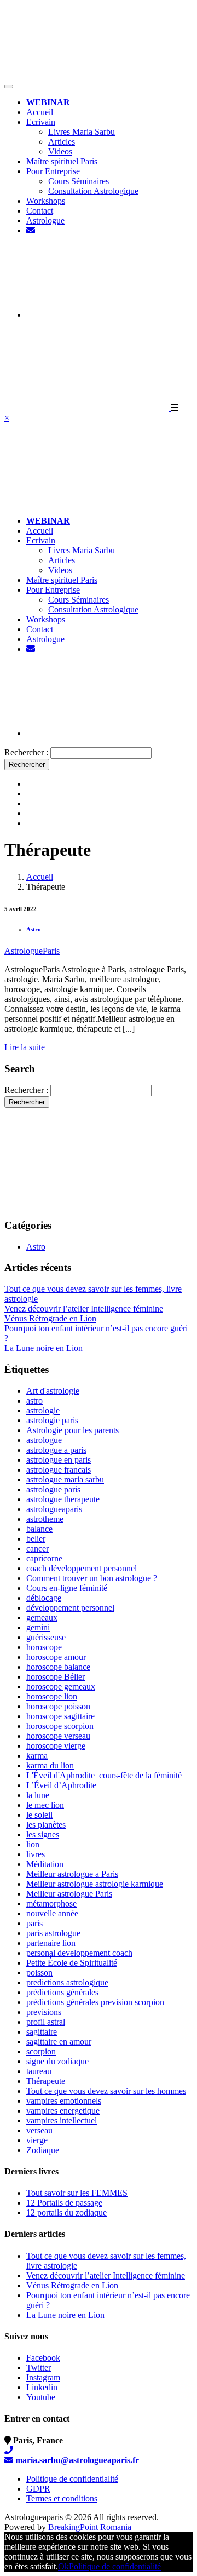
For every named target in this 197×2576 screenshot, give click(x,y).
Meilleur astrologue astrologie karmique (95, 1884)
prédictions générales (62, 1992)
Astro (34, 929)
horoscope (44, 1647)
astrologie (43, 1410)
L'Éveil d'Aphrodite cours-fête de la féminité (104, 1775)
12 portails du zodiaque (66, 2213)
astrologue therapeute (63, 1499)
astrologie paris (52, 1420)
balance (39, 1529)
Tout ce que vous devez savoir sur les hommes (106, 2091)
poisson (39, 1973)
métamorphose (51, 1904)
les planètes (46, 1825)
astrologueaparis (54, 1509)
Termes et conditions (62, 2498)
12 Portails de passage (64, 2203)
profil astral (46, 2022)
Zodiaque (43, 2150)
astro (34, 1401)
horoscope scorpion (60, 1726)
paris (34, 1923)
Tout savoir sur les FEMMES (77, 2193)
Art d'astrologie (53, 1391)
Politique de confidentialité (72, 2479)
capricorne (44, 1558)
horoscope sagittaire (60, 1716)
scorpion (41, 2051)
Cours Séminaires (79, 181)
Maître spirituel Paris (62, 161)
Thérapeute (46, 2081)
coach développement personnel (82, 1568)
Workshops (46, 201)
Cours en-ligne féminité (67, 1588)
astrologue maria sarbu (65, 1479)
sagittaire (42, 2032)
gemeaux (42, 1618)
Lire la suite (25, 1047)
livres (36, 1854)
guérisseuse (46, 1637)
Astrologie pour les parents (73, 1430)
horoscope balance (58, 1667)
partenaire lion (51, 1943)
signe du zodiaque (57, 2061)
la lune (38, 1795)
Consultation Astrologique (93, 191)
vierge (37, 2140)
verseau (39, 2130)
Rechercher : (26, 752)
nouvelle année (52, 1913)
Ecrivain (41, 122)
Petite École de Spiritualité (72, 1963)
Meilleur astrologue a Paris (72, 1874)
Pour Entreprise (53, 171)
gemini (38, 1627)
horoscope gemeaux (61, 1687)
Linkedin (42, 2387)
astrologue (44, 1440)
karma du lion (50, 1765)
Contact (40, 211)
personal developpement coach (79, 1953)
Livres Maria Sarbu (82, 132)
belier (36, 1539)
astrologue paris (53, 1489)
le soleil (39, 1815)
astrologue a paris (56, 1450)
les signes (43, 1834)
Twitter (39, 2368)
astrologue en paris (59, 1460)
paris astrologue (53, 1933)
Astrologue (45, 221)
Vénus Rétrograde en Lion (50, 1318)
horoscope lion (52, 1696)
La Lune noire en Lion (44, 1348)
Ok (63, 2566)
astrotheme (45, 1519)
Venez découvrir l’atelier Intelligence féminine (84, 1309)
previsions (44, 2012)
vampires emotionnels (64, 2101)
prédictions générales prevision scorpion (95, 2002)
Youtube (41, 2397)
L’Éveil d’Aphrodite (61, 1785)
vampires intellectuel (62, 2120)
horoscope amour (56, 1657)
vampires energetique (63, 2111)
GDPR (38, 2489)
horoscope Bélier (56, 1677)
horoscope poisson (58, 1706)
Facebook (43, 2358)
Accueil (40, 112)
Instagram (43, 2377)
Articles (62, 142)
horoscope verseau (58, 1736)
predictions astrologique (67, 1982)
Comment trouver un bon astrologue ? (92, 1578)
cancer (37, 1549)
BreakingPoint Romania (90, 2527)
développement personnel (70, 1608)
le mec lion (45, 1805)
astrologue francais (59, 1470)
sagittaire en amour (59, 2042)
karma (37, 1756)
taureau (39, 2071)
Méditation (45, 1864)
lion (33, 1844)
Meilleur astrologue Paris (69, 1894)
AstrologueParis (32, 951)
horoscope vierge (56, 1746)
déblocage (44, 1598)
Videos (60, 151)
